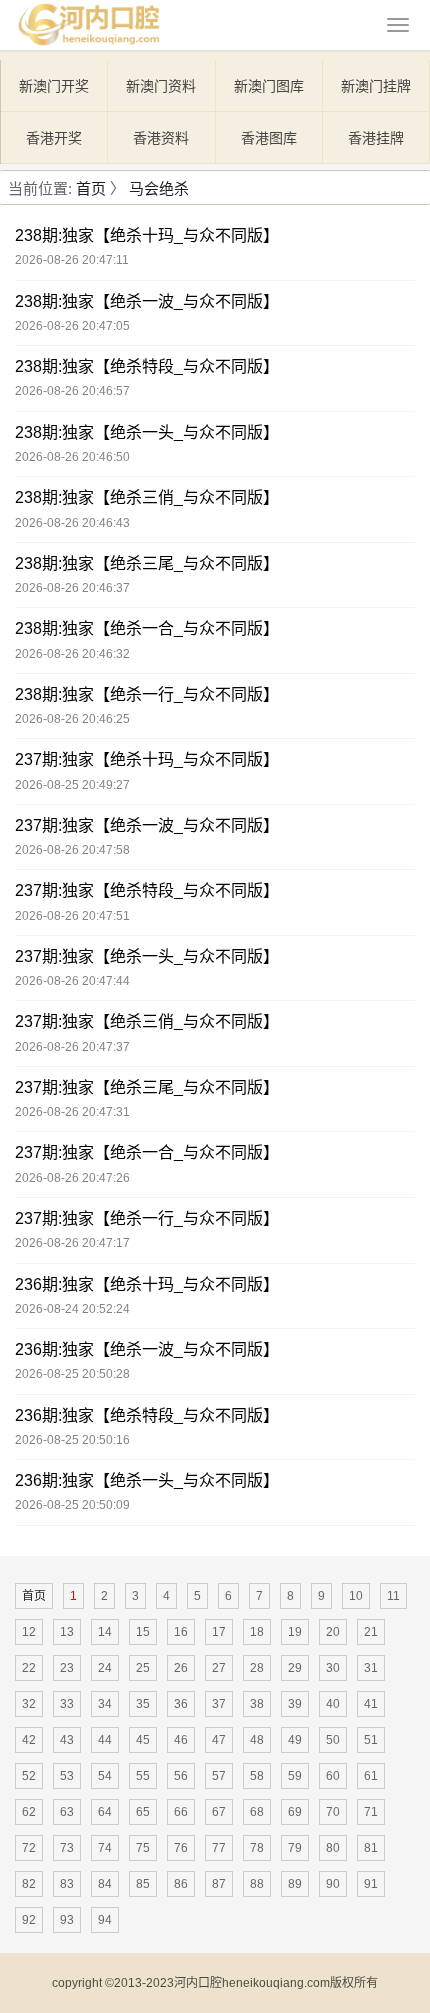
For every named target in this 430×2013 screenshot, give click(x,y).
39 (295, 1704)
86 (181, 1884)
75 (143, 1848)
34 (105, 1704)
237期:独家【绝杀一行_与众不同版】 (147, 1218)
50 (333, 1740)
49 (295, 1740)
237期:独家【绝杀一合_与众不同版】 (147, 1152)
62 (29, 1812)
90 (333, 1884)
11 (393, 1596)
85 (143, 1884)
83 (67, 1884)
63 (67, 1812)
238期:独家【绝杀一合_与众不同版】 (147, 628)
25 (143, 1668)
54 (105, 1776)
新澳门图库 (269, 86)
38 (257, 1704)
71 (371, 1812)
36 (181, 1704)
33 (67, 1704)
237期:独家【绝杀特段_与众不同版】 (147, 890)
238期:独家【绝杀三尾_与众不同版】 (147, 563)
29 (295, 1668)
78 (257, 1848)
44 (105, 1740)
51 (371, 1740)
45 (143, 1740)
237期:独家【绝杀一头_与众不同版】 (147, 956)
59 (295, 1776)
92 (29, 1920)
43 (67, 1740)
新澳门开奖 (54, 86)
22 (29, 1668)
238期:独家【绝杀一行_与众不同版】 (147, 694)
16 (181, 1632)
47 (219, 1740)
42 (29, 1740)
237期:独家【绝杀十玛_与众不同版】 (147, 759)
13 (67, 1632)
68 (257, 1812)
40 (333, 1704)
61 (371, 1776)
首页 (91, 188)
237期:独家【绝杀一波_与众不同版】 (147, 825)
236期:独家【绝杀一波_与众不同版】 (147, 1349)
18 (257, 1632)
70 (333, 1812)
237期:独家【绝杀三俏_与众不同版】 (147, 1021)
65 (143, 1812)
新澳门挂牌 (376, 86)
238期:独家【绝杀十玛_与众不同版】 (147, 235)
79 (295, 1848)
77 (219, 1848)
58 (257, 1776)
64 (105, 1812)
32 (29, 1704)
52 (29, 1776)
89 (295, 1884)
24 (105, 1668)
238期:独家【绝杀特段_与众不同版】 (147, 366)
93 (67, 1920)
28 (257, 1668)
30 (333, 1668)
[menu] (398, 25)
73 (67, 1848)
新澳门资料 (161, 86)
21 (371, 1632)
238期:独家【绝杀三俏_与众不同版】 (147, 497)
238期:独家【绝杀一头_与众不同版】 (147, 432)
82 (29, 1884)
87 (219, 1884)
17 (219, 1632)
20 (333, 1632)
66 (181, 1812)
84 (105, 1884)
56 (181, 1776)
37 (219, 1704)
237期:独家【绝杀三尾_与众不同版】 (147, 1087)
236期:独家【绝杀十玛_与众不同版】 (147, 1284)
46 (181, 1740)
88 (257, 1884)
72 (29, 1848)
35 (143, 1704)
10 (356, 1596)
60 (333, 1776)
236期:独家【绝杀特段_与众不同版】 (147, 1415)
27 (219, 1668)
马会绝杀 (159, 188)
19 (295, 1632)
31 (371, 1668)
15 (143, 1632)
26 (181, 1668)
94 (105, 1920)
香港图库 (269, 138)
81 (371, 1848)
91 (371, 1884)
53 (67, 1776)
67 (219, 1812)
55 (143, 1776)
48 (257, 1740)
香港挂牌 (376, 138)
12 (29, 1632)
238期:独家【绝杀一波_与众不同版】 (147, 301)
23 (67, 1668)
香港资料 (161, 138)
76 (181, 1848)
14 (105, 1632)
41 (371, 1704)
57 (219, 1776)
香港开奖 (54, 138)
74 (105, 1848)
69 (295, 1812)
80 (333, 1848)
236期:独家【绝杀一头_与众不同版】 (147, 1480)
